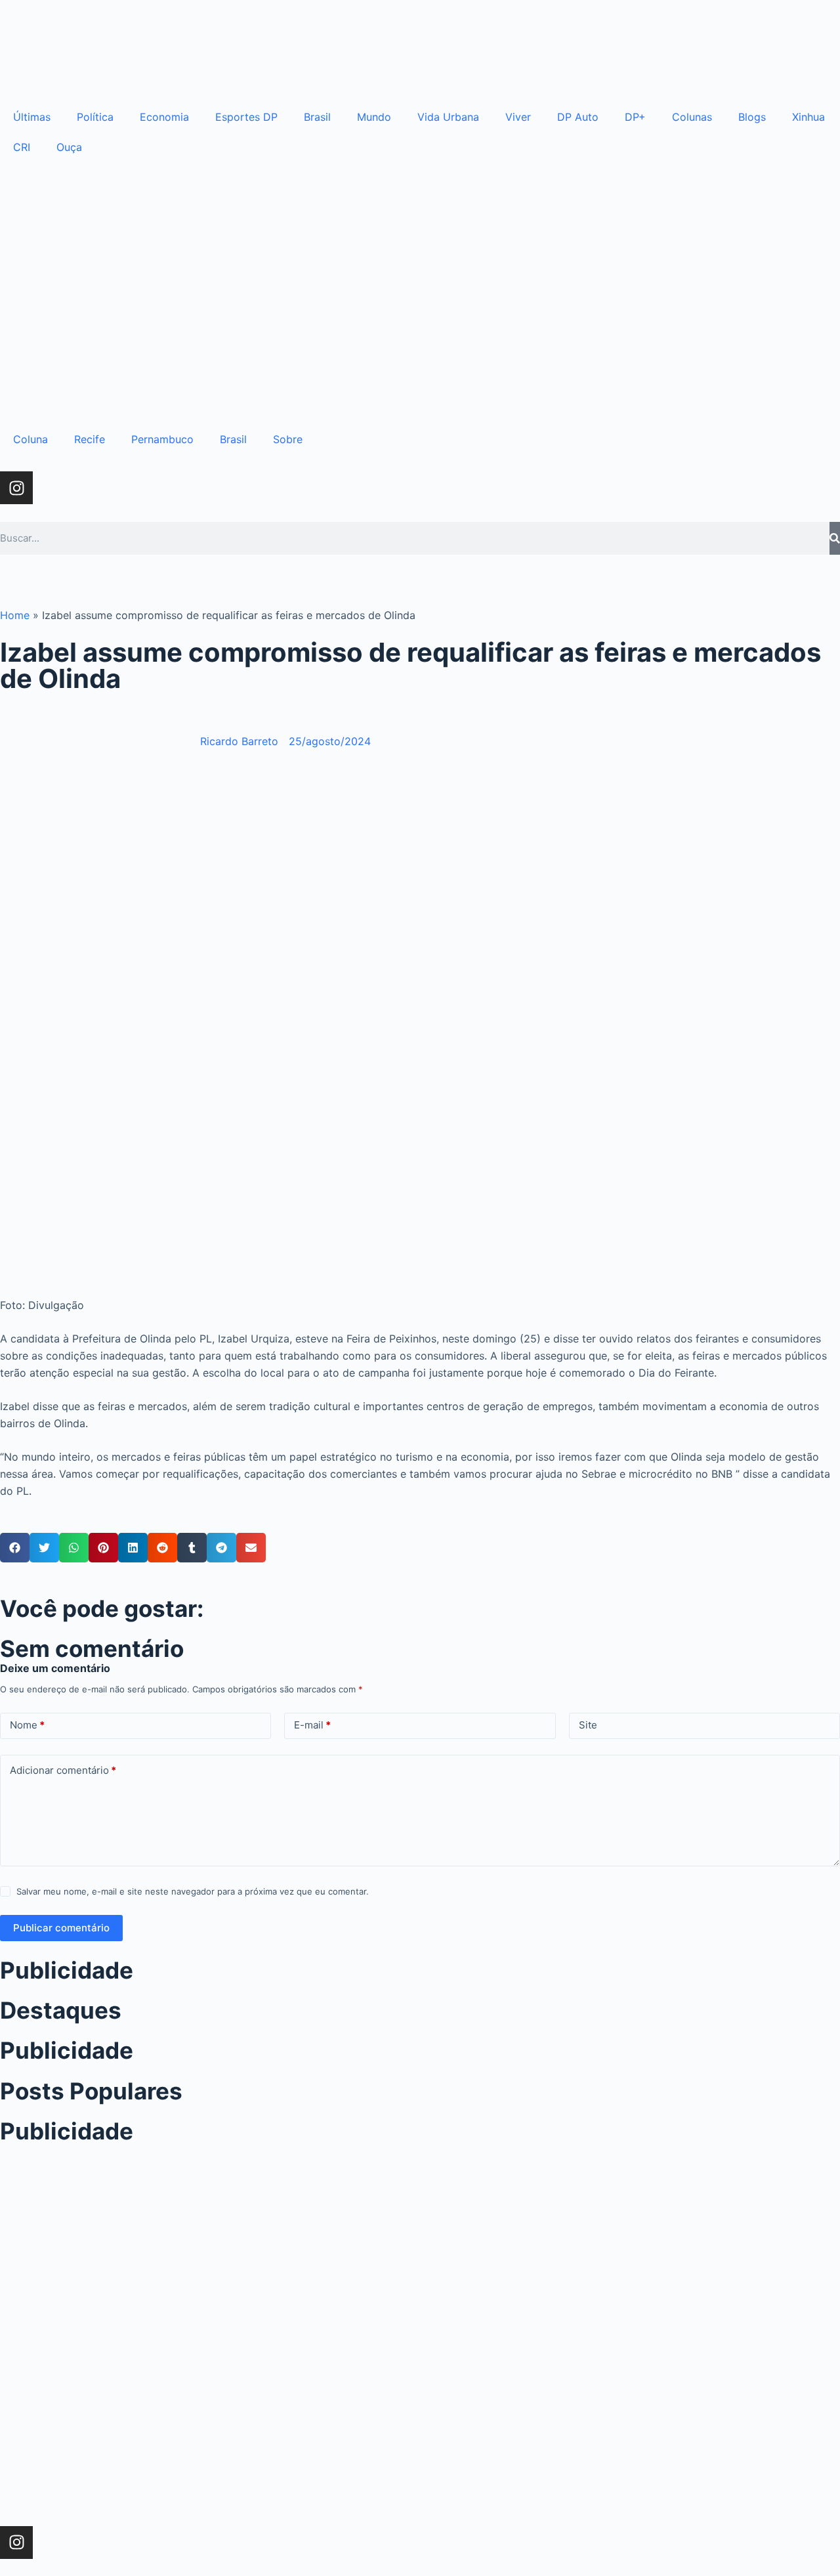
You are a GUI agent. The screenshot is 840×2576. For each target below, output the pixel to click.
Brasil (317, 117)
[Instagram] (16, 488)
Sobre (288, 439)
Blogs (752, 117)
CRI (22, 147)
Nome (27, 1725)
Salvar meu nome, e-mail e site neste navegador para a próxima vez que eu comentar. (193, 1891)
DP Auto (578, 117)
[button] (15, 1548)
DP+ (635, 117)
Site (588, 1725)
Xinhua (808, 117)
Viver (518, 117)
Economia (164, 117)
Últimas (32, 117)
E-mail (312, 1725)
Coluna (31, 439)
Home (15, 615)
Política (95, 117)
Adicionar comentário (63, 1770)
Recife (90, 439)
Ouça (69, 147)
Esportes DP (246, 117)
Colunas (692, 117)
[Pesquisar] (835, 538)
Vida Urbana (448, 117)
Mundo (374, 117)
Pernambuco (162, 439)
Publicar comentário (61, 1928)
